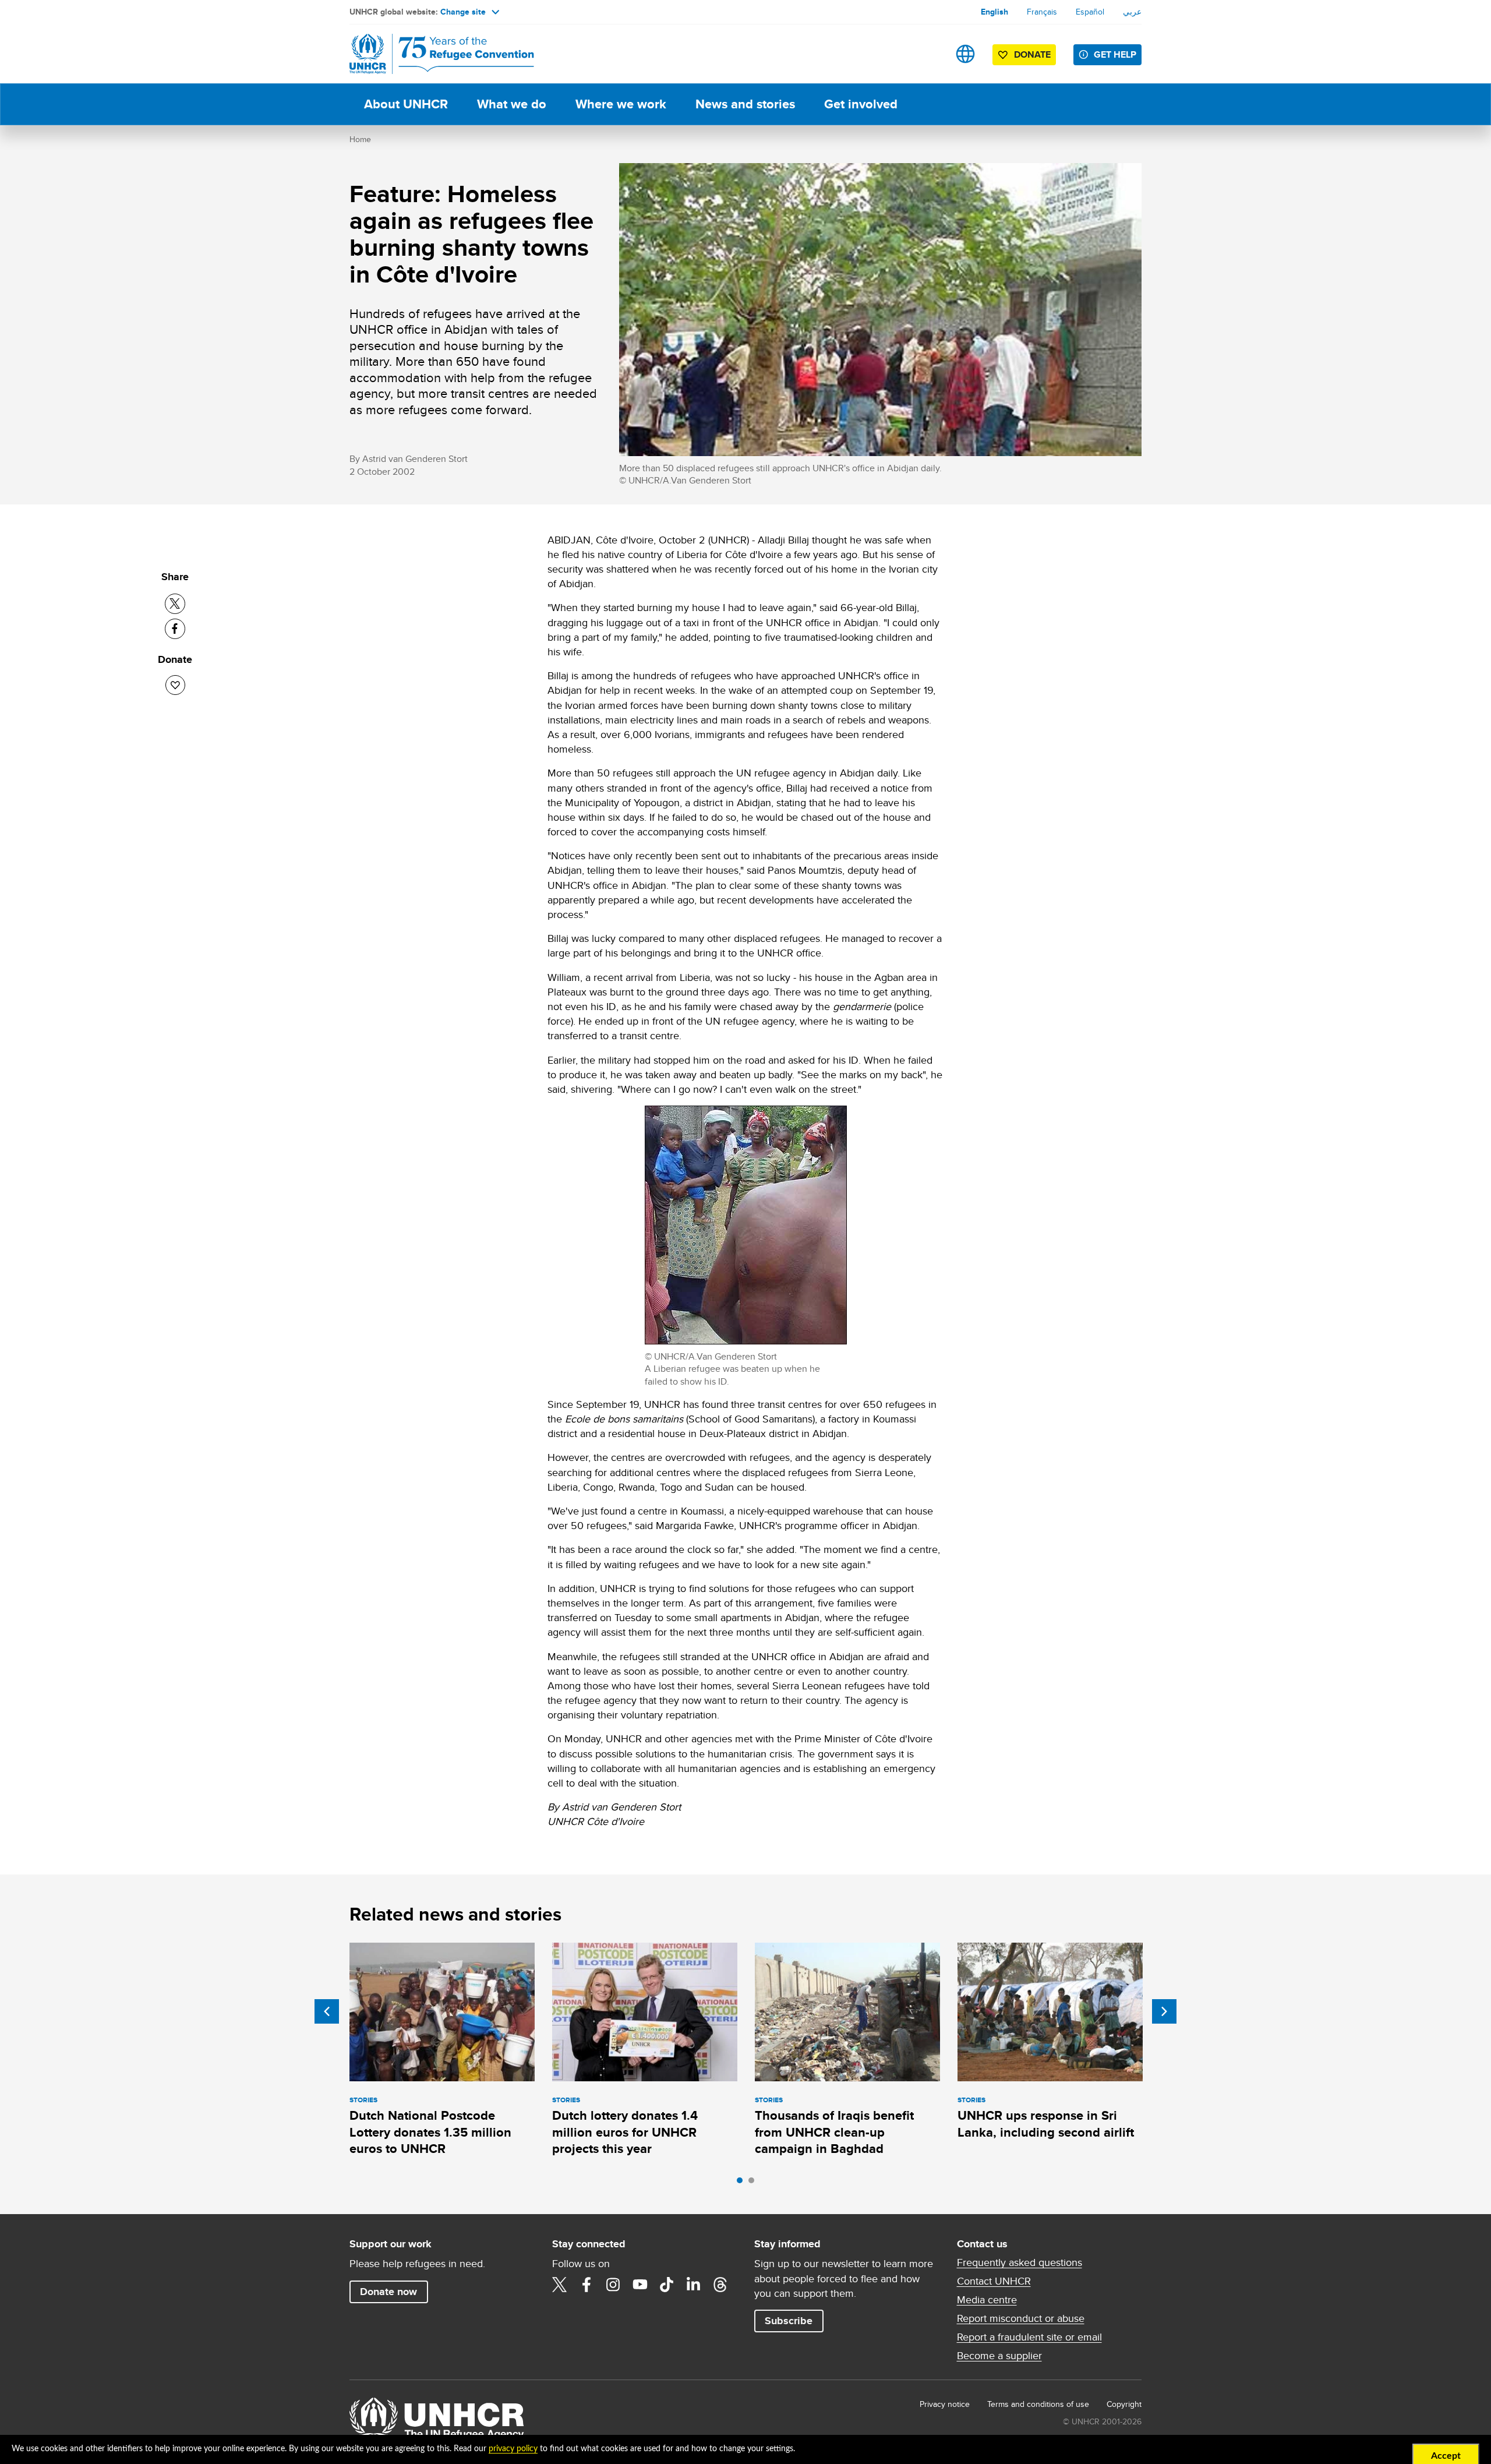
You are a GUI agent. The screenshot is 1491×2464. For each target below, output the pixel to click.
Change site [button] (463, 12)
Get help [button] (1115, 54)
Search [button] (929, 54)
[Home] (431, 54)
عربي (1132, 12)
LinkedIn (694, 2285)
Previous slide (327, 2011)
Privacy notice (945, 2404)
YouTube (640, 2285)
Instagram (613, 2285)
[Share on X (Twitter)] (175, 604)
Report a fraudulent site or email (1029, 2337)
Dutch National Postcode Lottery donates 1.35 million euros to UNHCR (430, 2132)
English (994, 12)
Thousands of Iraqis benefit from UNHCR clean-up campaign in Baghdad (834, 2132)
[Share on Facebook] (175, 629)
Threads (720, 2285)
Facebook (586, 2285)
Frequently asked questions (1020, 2262)
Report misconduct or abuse (1021, 2318)
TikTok (667, 2285)
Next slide (1164, 2011)
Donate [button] (1032, 54)
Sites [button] (965, 54)
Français (1042, 12)
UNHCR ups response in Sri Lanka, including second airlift (1046, 2124)
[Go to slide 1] (743, 2183)
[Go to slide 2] (754, 2183)
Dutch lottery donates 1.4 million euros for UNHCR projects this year (625, 2132)
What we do (512, 104)
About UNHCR (406, 104)
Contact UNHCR (994, 2281)
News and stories (745, 104)
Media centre (987, 2300)
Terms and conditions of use (1038, 2404)
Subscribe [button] (789, 2321)
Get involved (861, 104)
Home (360, 139)
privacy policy (513, 2449)
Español (1090, 12)
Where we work (621, 104)
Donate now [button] (388, 2292)
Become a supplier (999, 2356)
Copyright (1124, 2404)
